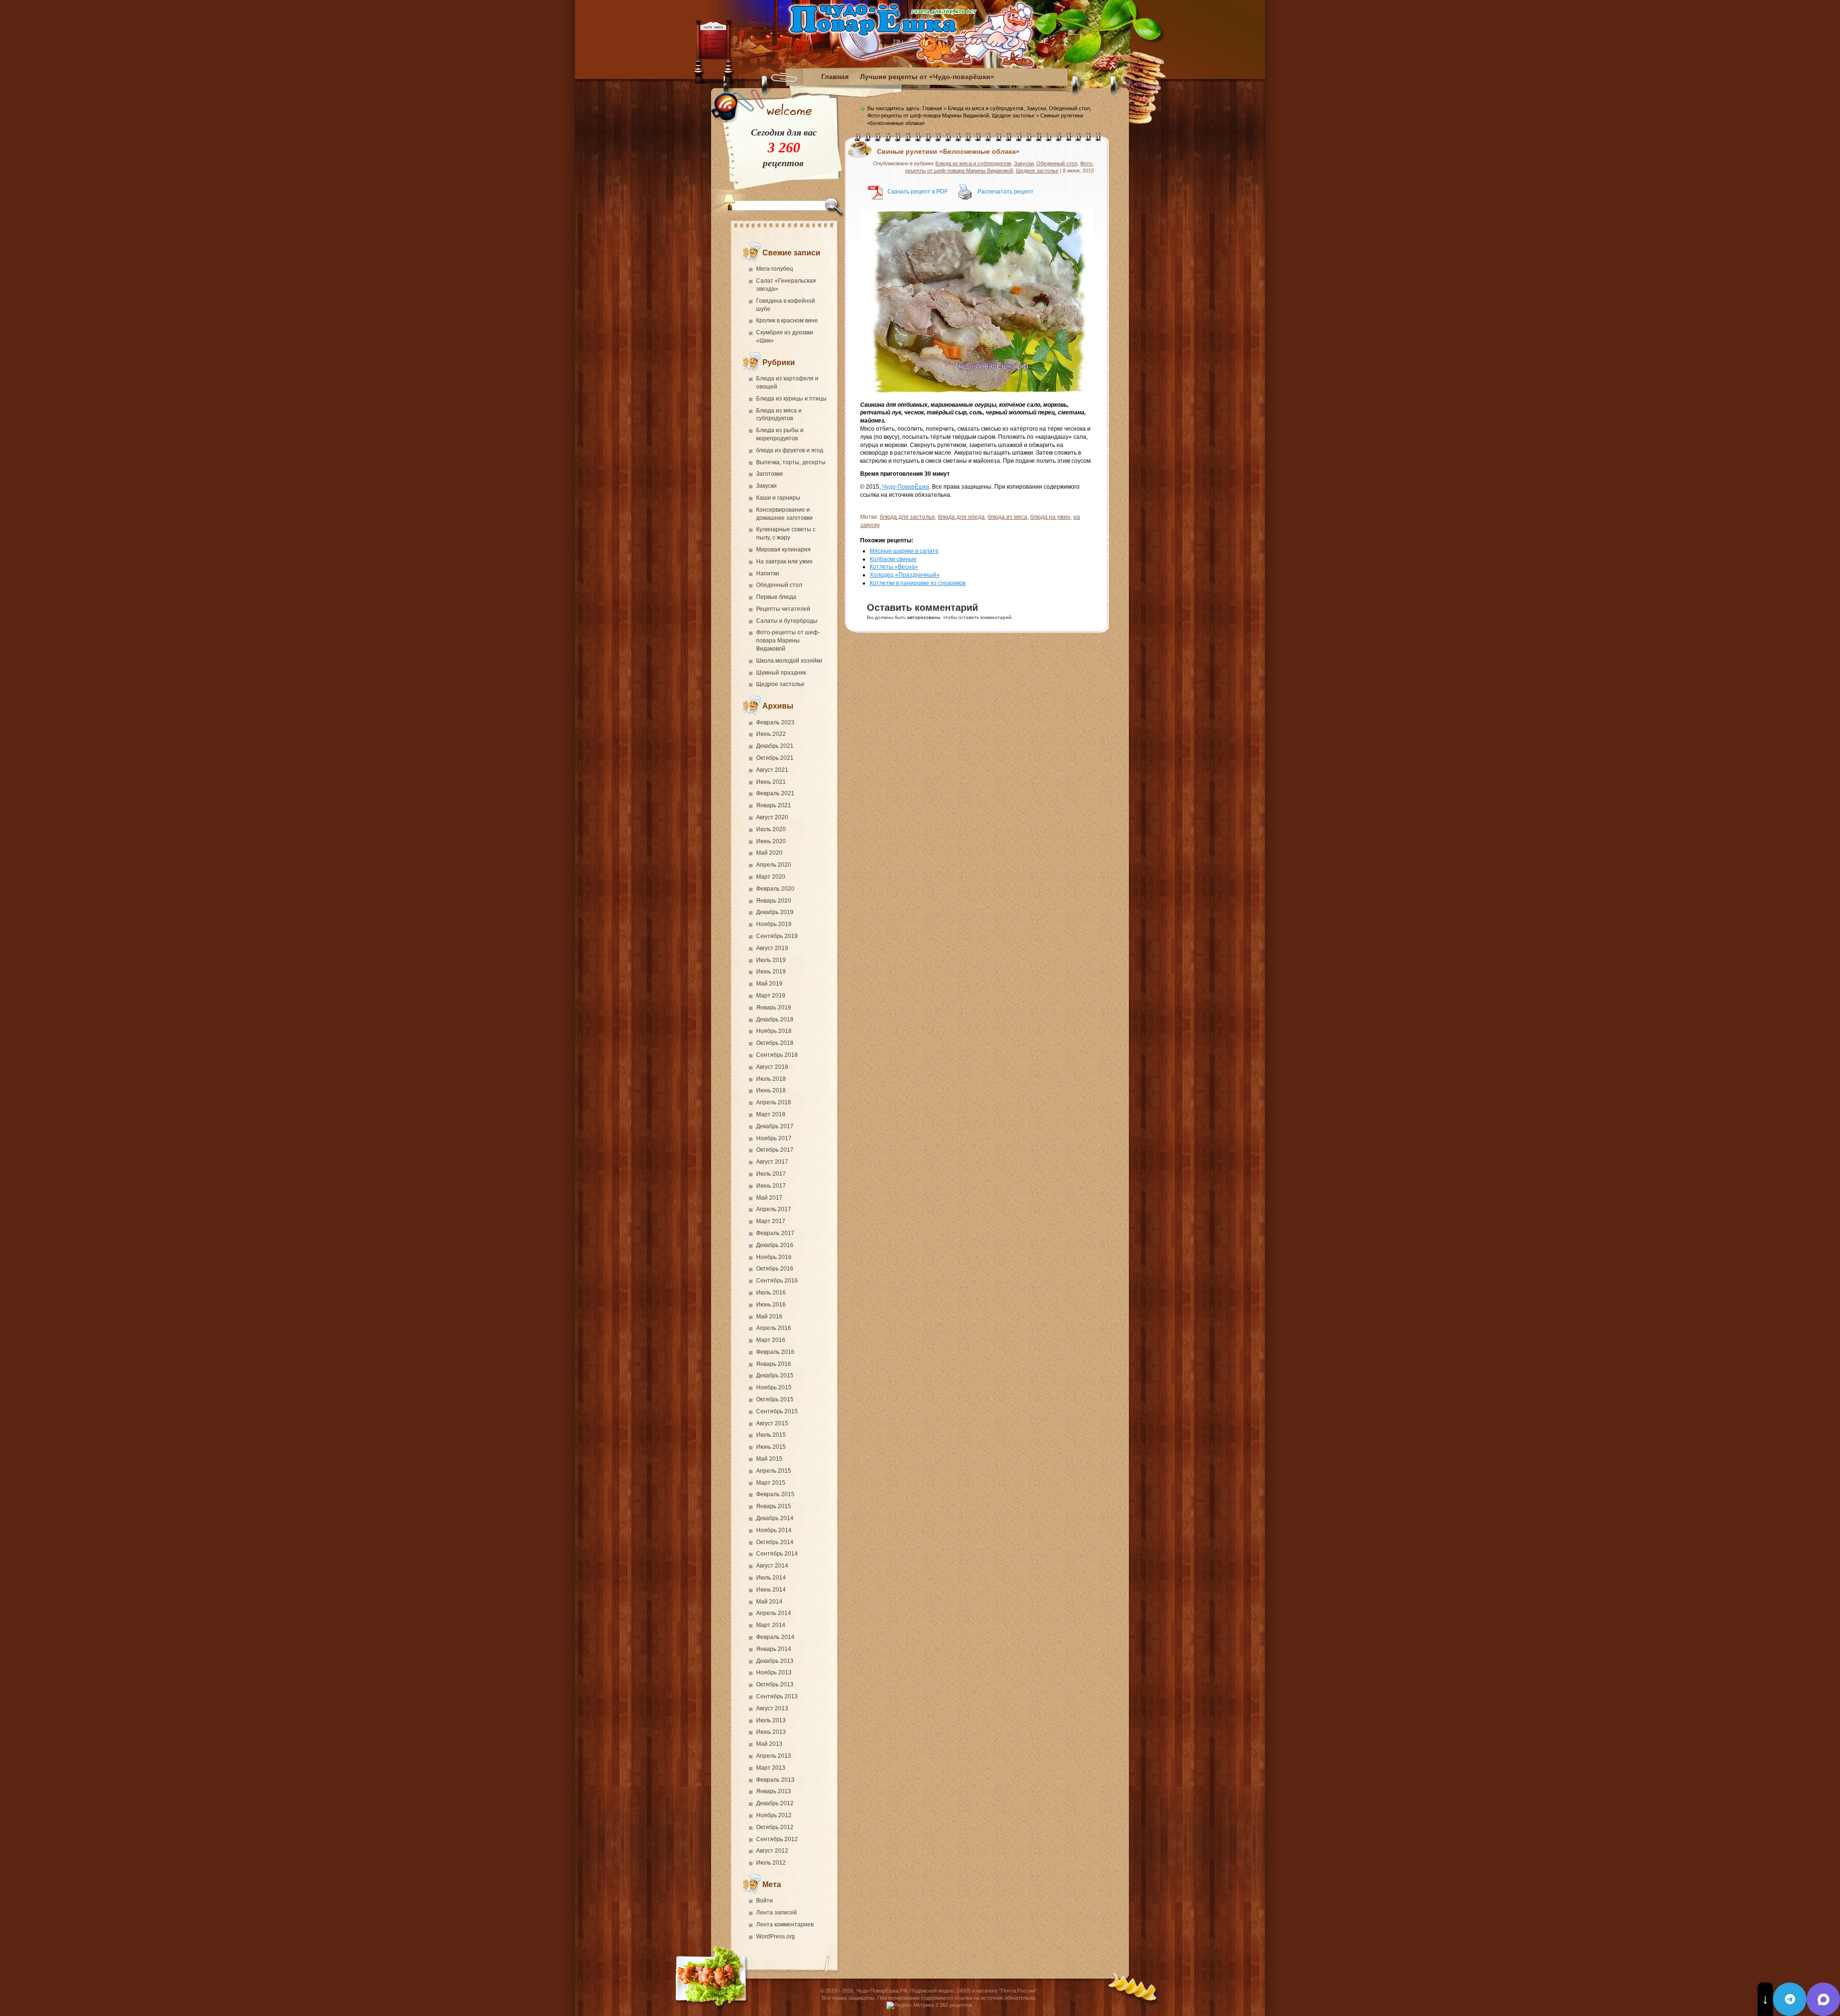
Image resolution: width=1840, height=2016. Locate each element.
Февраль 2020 (775, 889)
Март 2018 (771, 1114)
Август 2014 (772, 1566)
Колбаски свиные (893, 559)
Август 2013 (772, 1708)
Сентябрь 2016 (777, 1281)
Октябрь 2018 (775, 1043)
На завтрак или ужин (784, 561)
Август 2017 (772, 1162)
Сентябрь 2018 (777, 1055)
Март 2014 (771, 1625)
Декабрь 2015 (775, 1375)
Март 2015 (771, 1483)
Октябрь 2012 (775, 1827)
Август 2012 (772, 1851)
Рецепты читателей (783, 609)
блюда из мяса (1007, 517)
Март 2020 (771, 877)
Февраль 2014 (775, 1637)
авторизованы (924, 617)
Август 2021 (772, 770)
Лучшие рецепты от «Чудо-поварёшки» (927, 77)
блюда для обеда (961, 517)
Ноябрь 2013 (774, 1672)
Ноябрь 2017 (774, 1138)
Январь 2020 (774, 901)
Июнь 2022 (771, 734)
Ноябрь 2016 (774, 1257)
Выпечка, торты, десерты (791, 462)
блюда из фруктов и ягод (790, 450)
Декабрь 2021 (775, 746)
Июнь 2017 (771, 1186)
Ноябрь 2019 (774, 924)
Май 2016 (769, 1317)
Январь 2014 (774, 1649)
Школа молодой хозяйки (789, 661)
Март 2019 (771, 996)
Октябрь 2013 (775, 1684)
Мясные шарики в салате (904, 551)
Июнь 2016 (771, 1305)
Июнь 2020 (771, 841)
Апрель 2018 (774, 1102)
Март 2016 (771, 1340)
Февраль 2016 (775, 1352)
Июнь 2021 (771, 782)
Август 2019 (772, 948)
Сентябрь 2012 (777, 1839)
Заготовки (770, 474)
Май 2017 (769, 1198)
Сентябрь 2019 (777, 936)
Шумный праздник (781, 673)
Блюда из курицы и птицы (791, 399)
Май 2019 (769, 984)
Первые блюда (776, 597)
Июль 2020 (771, 829)
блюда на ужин (1050, 517)
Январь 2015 (774, 1506)
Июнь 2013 (771, 1732)
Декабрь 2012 (775, 1803)
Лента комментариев (785, 1924)
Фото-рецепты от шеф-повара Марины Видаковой (788, 641)
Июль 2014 (771, 1578)
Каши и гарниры (778, 498)
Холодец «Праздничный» (905, 575)
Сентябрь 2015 (777, 1411)
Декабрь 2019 (775, 912)
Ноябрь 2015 (774, 1387)
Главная (835, 77)
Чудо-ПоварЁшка (906, 487)
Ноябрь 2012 (774, 1815)
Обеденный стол (779, 585)
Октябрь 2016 (775, 1269)
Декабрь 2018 (775, 1019)
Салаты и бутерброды (787, 621)
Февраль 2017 (775, 1233)
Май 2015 (769, 1459)
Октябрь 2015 (775, 1399)
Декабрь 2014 (775, 1518)
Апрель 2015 (774, 1471)
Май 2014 (769, 1602)
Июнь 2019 (771, 972)
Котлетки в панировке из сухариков (918, 583)
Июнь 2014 (771, 1590)
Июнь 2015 (771, 1447)
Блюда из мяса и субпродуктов (986, 108)
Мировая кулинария (783, 550)
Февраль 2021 (775, 793)
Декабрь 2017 (775, 1126)
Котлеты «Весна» (894, 567)
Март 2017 (771, 1221)
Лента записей (776, 1913)
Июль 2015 (771, 1435)
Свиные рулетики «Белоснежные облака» (948, 151)
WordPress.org (776, 1936)
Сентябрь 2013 (777, 1696)
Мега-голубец (775, 269)
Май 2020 (769, 853)
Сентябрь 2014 (777, 1554)
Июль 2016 (771, 1293)
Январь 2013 (774, 1791)
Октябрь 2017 (775, 1150)
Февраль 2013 (775, 1780)
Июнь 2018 (771, 1090)
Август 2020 (772, 817)
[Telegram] (1790, 1999)
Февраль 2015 (775, 1494)
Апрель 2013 (774, 1756)
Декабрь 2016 (775, 1245)
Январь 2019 (774, 1008)
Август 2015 (772, 1423)
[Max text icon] (1823, 1999)
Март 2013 (771, 1768)
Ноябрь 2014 (774, 1530)
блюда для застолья (907, 517)
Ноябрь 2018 (774, 1031)
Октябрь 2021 (775, 758)
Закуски (766, 486)
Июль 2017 (771, 1174)
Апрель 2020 (774, 865)
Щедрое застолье (780, 684)
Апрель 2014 (774, 1613)
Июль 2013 (771, 1720)
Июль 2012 (771, 1863)
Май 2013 (769, 1744)
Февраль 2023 (775, 722)
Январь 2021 (774, 805)
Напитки (768, 573)
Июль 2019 (771, 960)
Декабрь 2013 (775, 1661)
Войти (765, 1901)
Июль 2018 (771, 1079)
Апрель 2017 (774, 1209)
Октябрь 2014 (775, 1542)
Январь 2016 (774, 1364)
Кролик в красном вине (787, 321)
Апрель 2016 (774, 1328)
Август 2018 (772, 1067)
